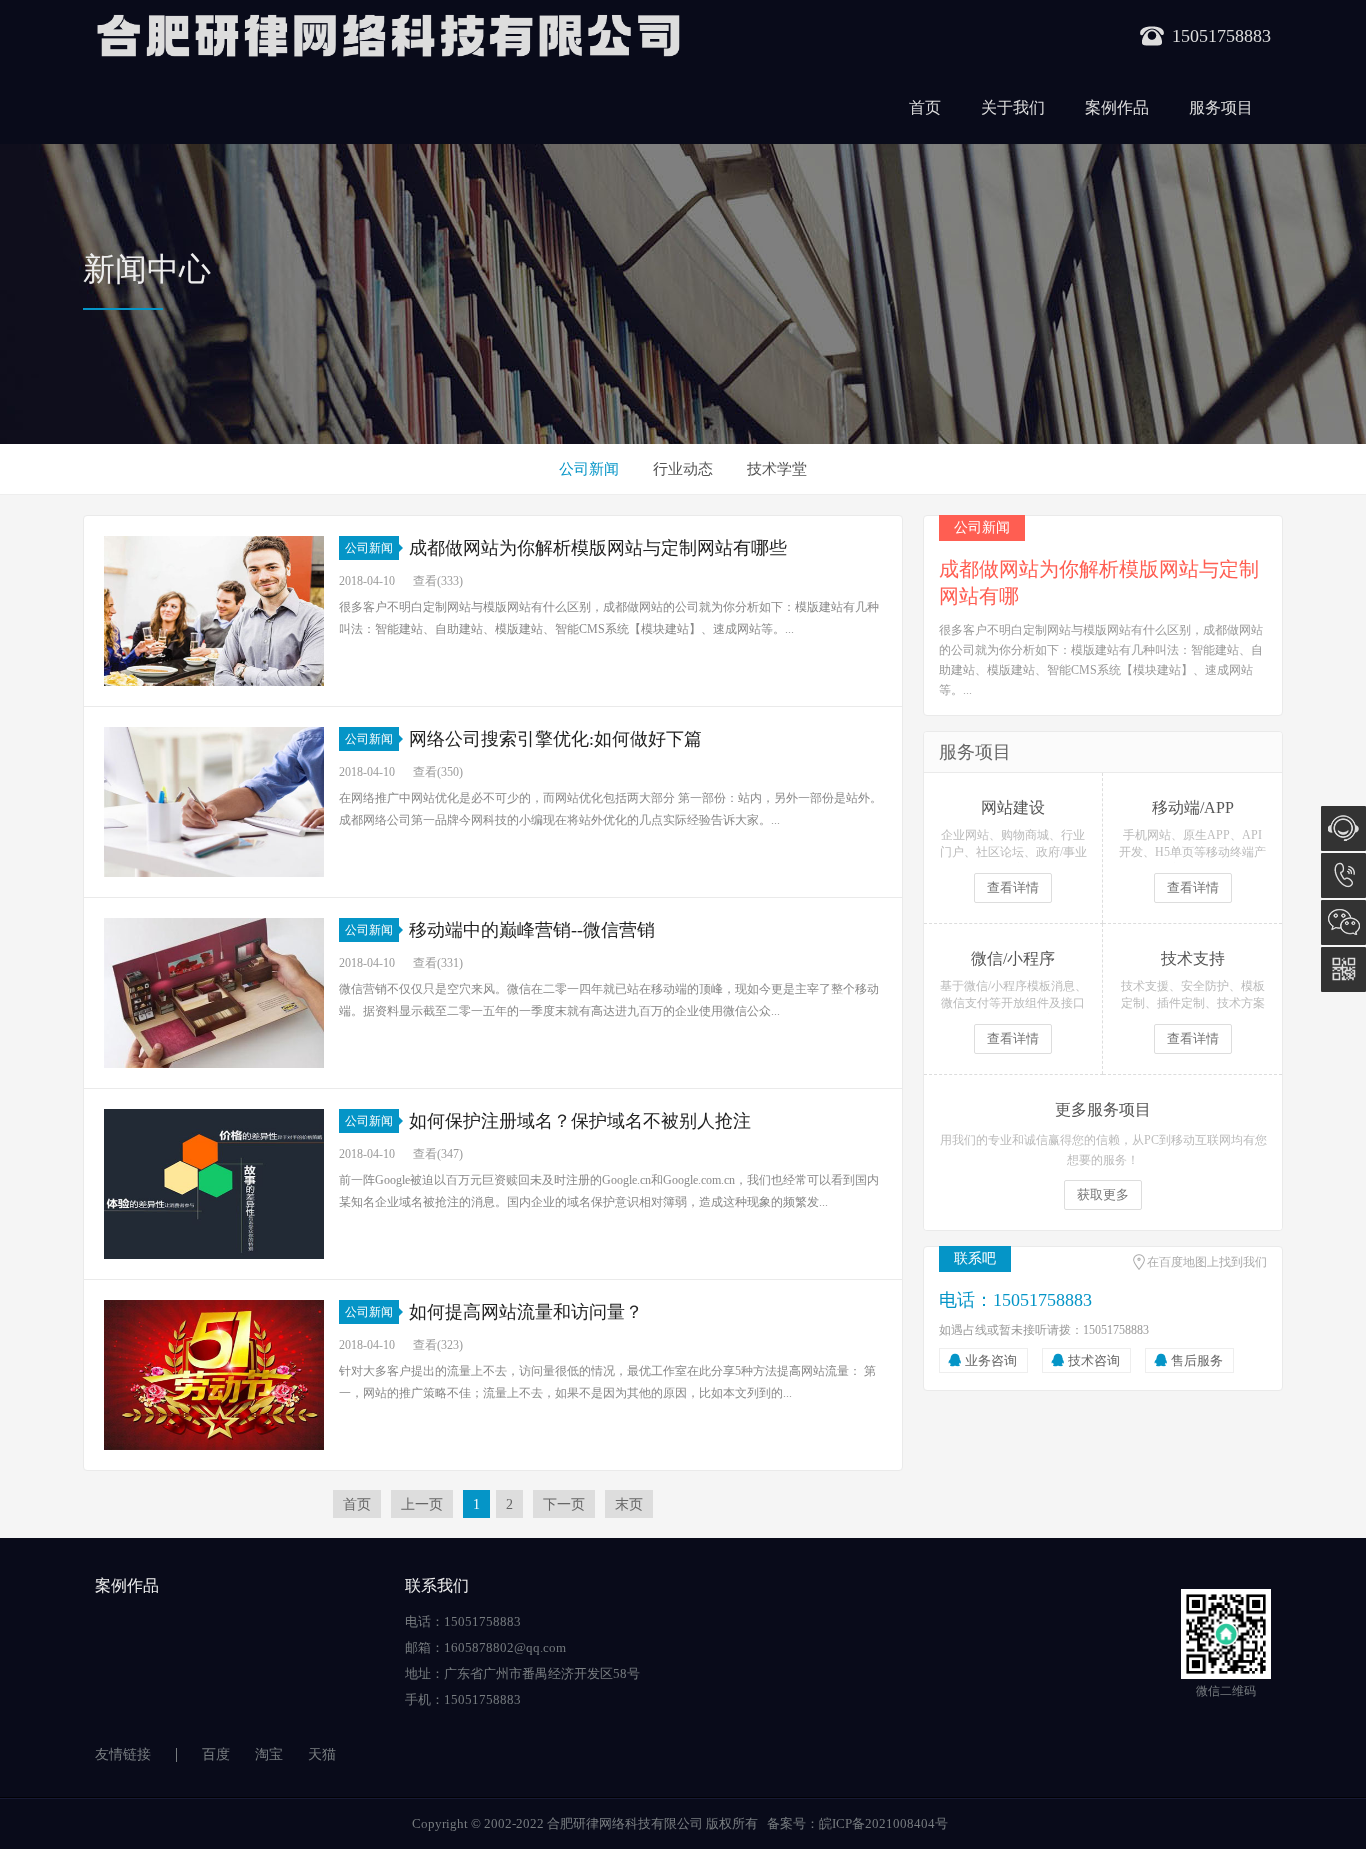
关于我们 (1013, 107)
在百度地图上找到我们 (1207, 1262)
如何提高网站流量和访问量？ (526, 1312)
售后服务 (1197, 1360)
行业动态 (683, 469)
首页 (925, 107)
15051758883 (1343, 875)
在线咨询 (1343, 828)
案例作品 (1117, 107)
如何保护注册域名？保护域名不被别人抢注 (580, 1121)
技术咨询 (1094, 1360)
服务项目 (1221, 107)
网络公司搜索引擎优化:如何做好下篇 (555, 739)
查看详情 (1013, 887)
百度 (216, 1754)
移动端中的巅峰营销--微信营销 (532, 930)
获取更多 (1103, 1194)
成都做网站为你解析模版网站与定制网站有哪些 (598, 548)
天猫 (322, 1754)
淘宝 (269, 1754)
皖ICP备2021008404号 (883, 1823)
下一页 (564, 1504)
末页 (629, 1504)
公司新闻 (589, 469)
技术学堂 (777, 469)
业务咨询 (991, 1360)
